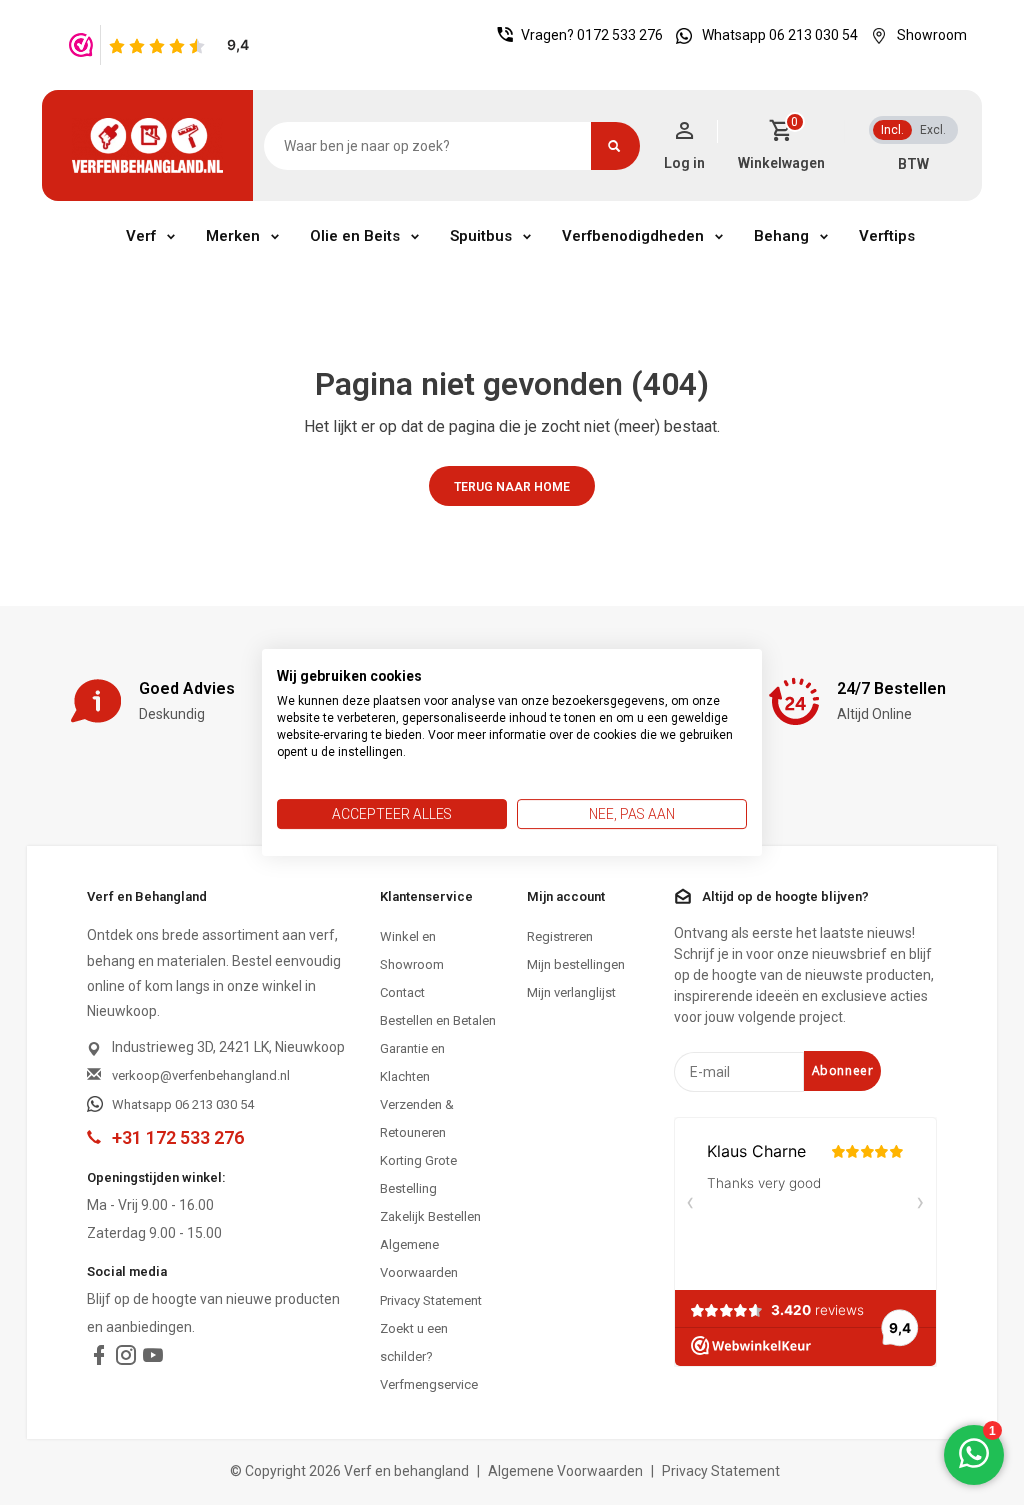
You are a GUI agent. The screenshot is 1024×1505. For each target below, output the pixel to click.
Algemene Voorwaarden (419, 1258)
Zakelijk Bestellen (430, 1216)
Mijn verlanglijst (571, 992)
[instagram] (126, 1359)
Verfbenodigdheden (633, 236)
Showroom (932, 35)
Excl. (933, 130)
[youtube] (153, 1359)
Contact (402, 992)
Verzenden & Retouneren (417, 1118)
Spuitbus (481, 236)
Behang (781, 236)
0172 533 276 (620, 35)
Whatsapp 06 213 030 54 (780, 35)
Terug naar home (512, 487)
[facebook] (99, 1359)
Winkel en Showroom (412, 950)
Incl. (892, 130)
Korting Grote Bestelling (418, 1174)
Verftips (887, 236)
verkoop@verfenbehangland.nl (201, 1075)
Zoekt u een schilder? (414, 1342)
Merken (233, 236)
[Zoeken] (615, 146)
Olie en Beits (355, 236)
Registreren (560, 936)
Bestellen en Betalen (438, 1020)
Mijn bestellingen (576, 964)
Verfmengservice (429, 1384)
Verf (141, 236)
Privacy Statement (431, 1300)
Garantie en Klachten (412, 1062)
